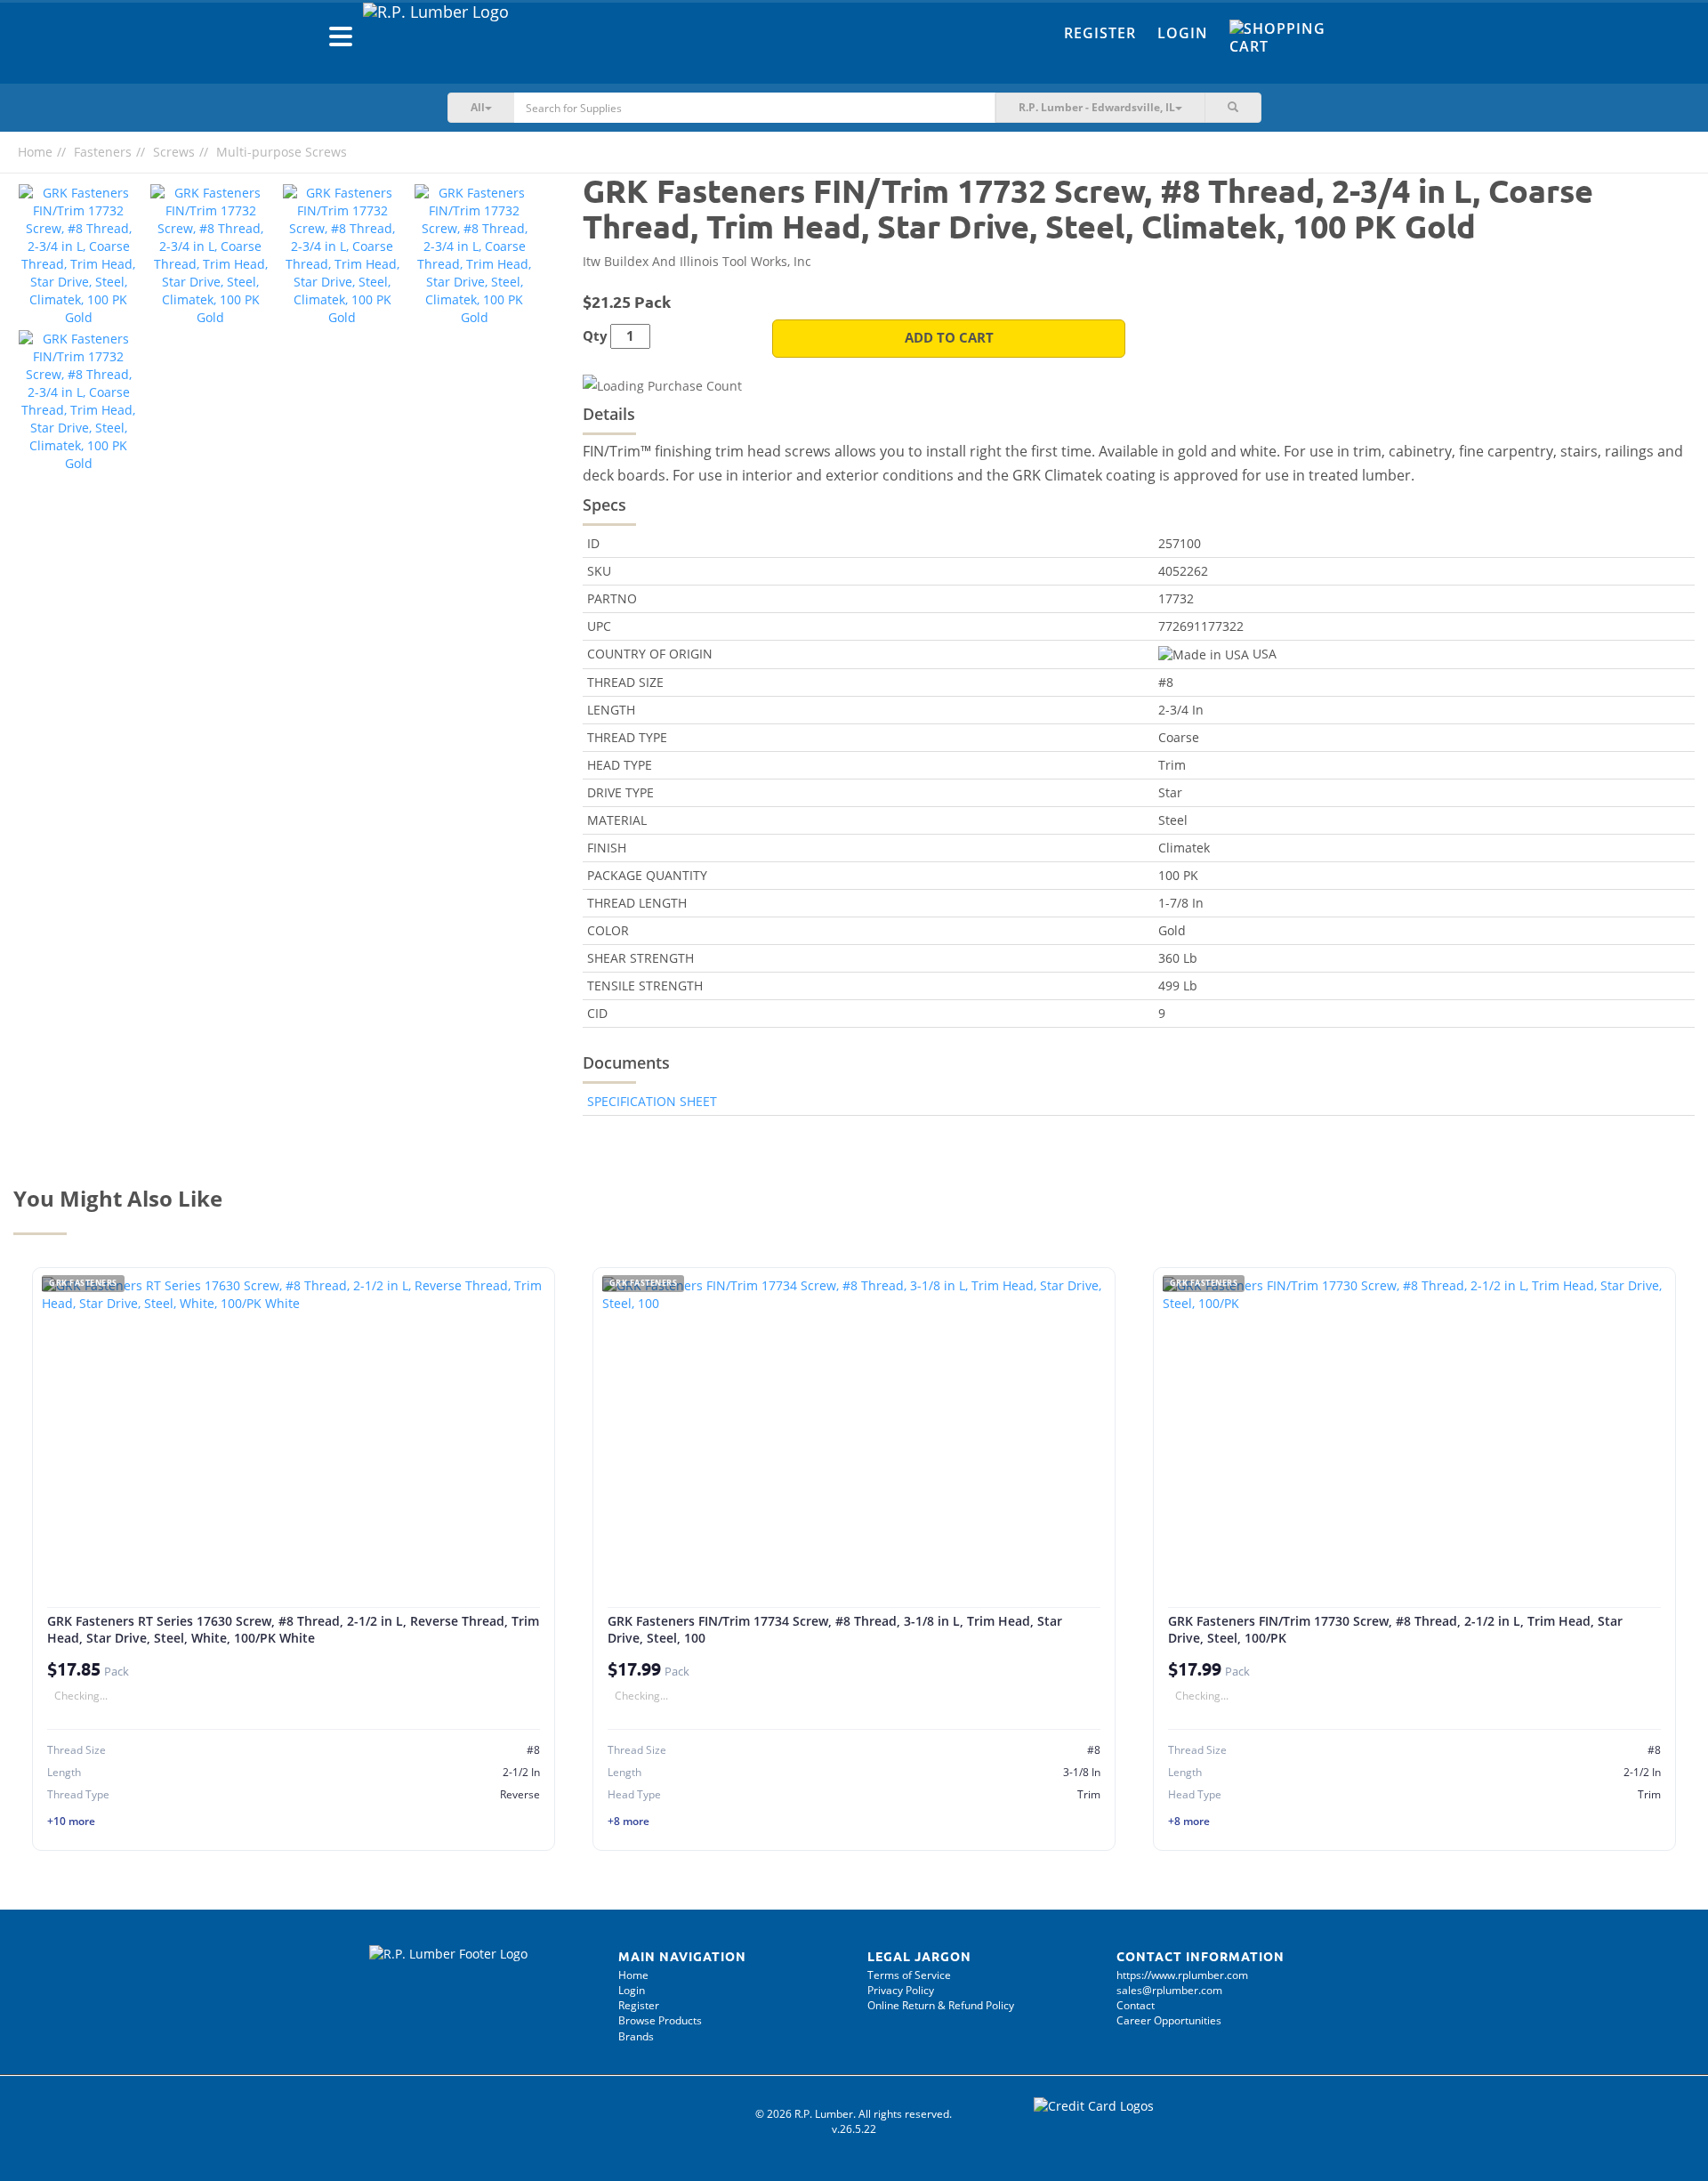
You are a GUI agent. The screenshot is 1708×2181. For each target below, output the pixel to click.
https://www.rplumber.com (1182, 1975)
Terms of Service (909, 1975)
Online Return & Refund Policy (941, 2005)
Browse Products (660, 2020)
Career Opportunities (1169, 2020)
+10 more (71, 1821)
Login (1183, 33)
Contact (1136, 2005)
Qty (595, 336)
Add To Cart (949, 338)
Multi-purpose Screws (282, 152)
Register (1100, 33)
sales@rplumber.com (1169, 1990)
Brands (636, 2036)
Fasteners (103, 152)
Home (35, 152)
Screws (174, 152)
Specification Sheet (652, 1101)
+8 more (628, 1821)
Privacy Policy (901, 1990)
